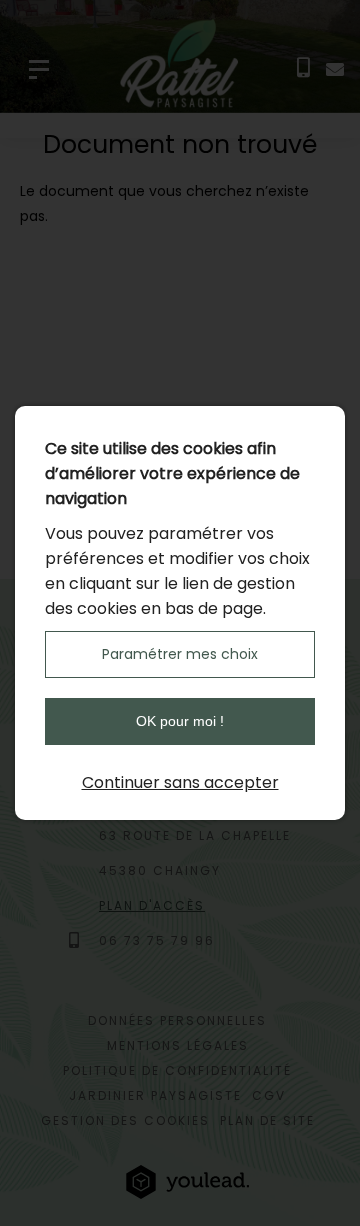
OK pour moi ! (180, 721)
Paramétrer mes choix (180, 654)
